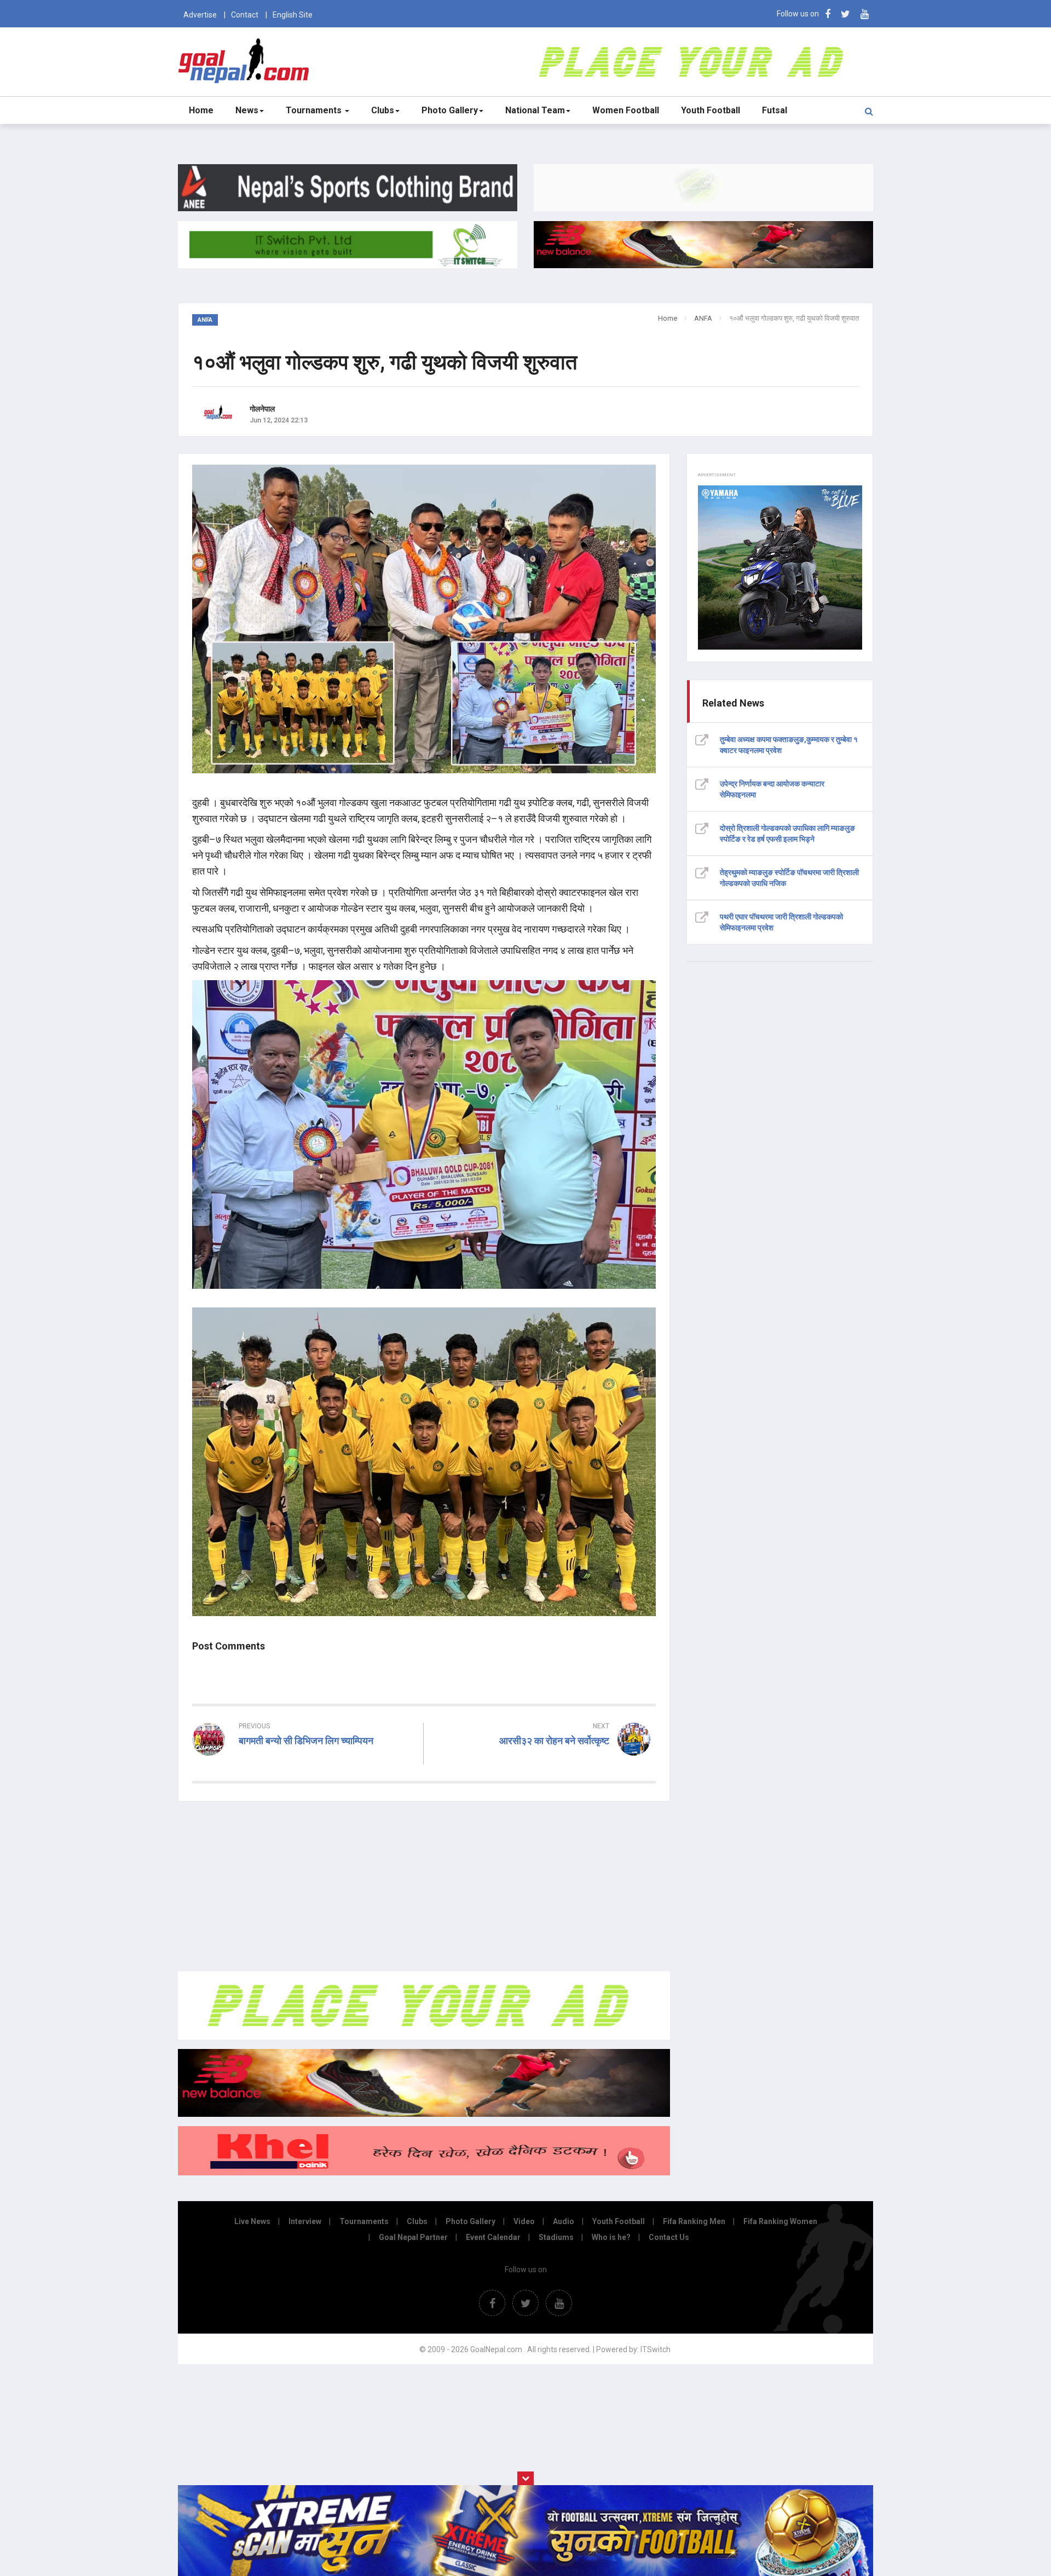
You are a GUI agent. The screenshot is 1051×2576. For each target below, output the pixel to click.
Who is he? (611, 2237)
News (247, 110)
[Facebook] (828, 14)
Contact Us (669, 2237)
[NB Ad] (424, 2114)
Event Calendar (493, 2237)
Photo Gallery (450, 110)
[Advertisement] (424, 1886)
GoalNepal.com (246, 61)
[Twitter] (845, 14)
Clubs (383, 110)
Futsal (775, 110)
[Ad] (424, 2037)
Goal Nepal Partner (413, 2237)
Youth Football (711, 110)
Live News (252, 2221)
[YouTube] (865, 14)
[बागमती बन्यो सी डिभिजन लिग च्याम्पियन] (304, 1761)
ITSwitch (656, 2349)
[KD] (424, 2173)
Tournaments (315, 110)
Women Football (626, 110)
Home (201, 110)
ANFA (703, 318)
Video (524, 2221)
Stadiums (556, 2237)
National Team (535, 110)
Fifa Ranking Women (780, 2221)
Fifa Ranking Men (694, 2221)
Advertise (200, 15)
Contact (245, 15)
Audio (564, 2221)
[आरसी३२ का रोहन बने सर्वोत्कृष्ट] (545, 1761)
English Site (293, 15)
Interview (305, 2221)
